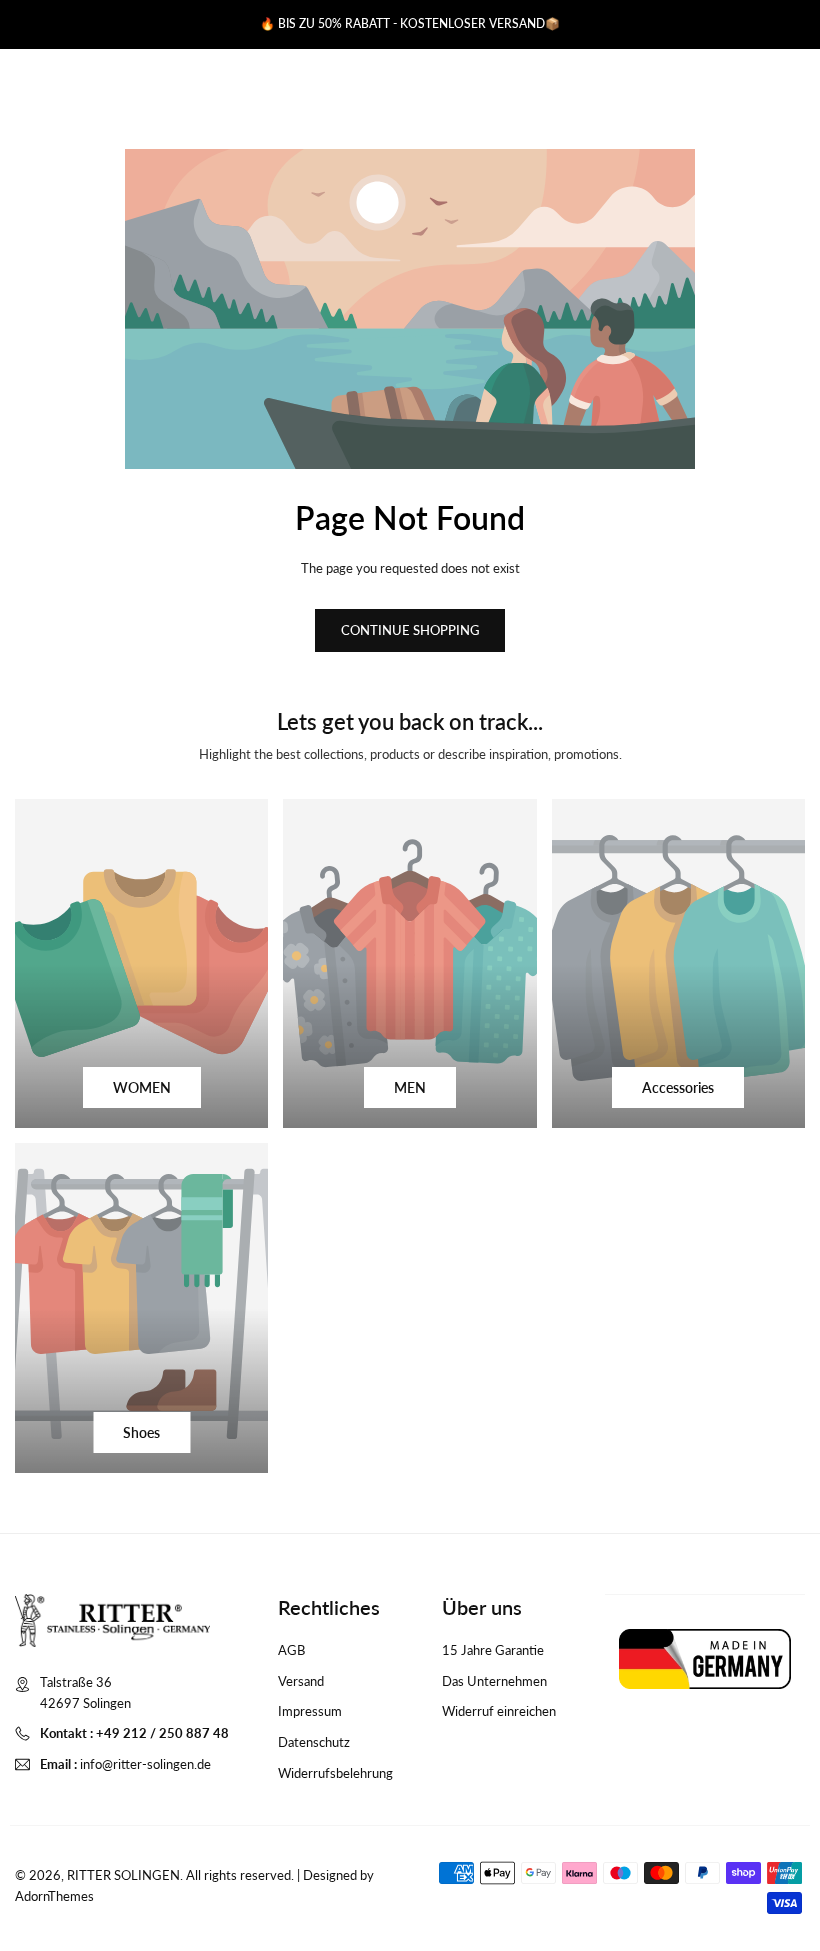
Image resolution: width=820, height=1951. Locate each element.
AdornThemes (54, 1896)
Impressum (310, 1711)
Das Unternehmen (494, 1681)
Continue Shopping (410, 630)
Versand (301, 1681)
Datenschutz (314, 1742)
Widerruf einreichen (499, 1711)
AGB (291, 1650)
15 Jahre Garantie (493, 1650)
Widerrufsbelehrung (335, 1773)
